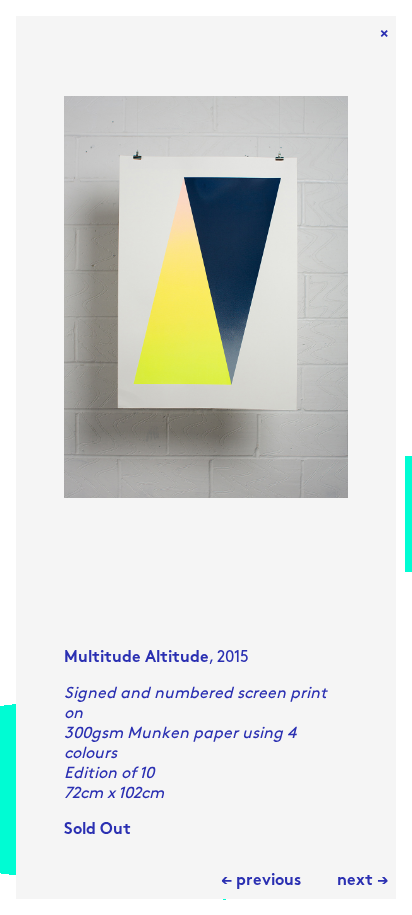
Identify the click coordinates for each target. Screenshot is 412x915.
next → (362, 881)
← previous (261, 881)
